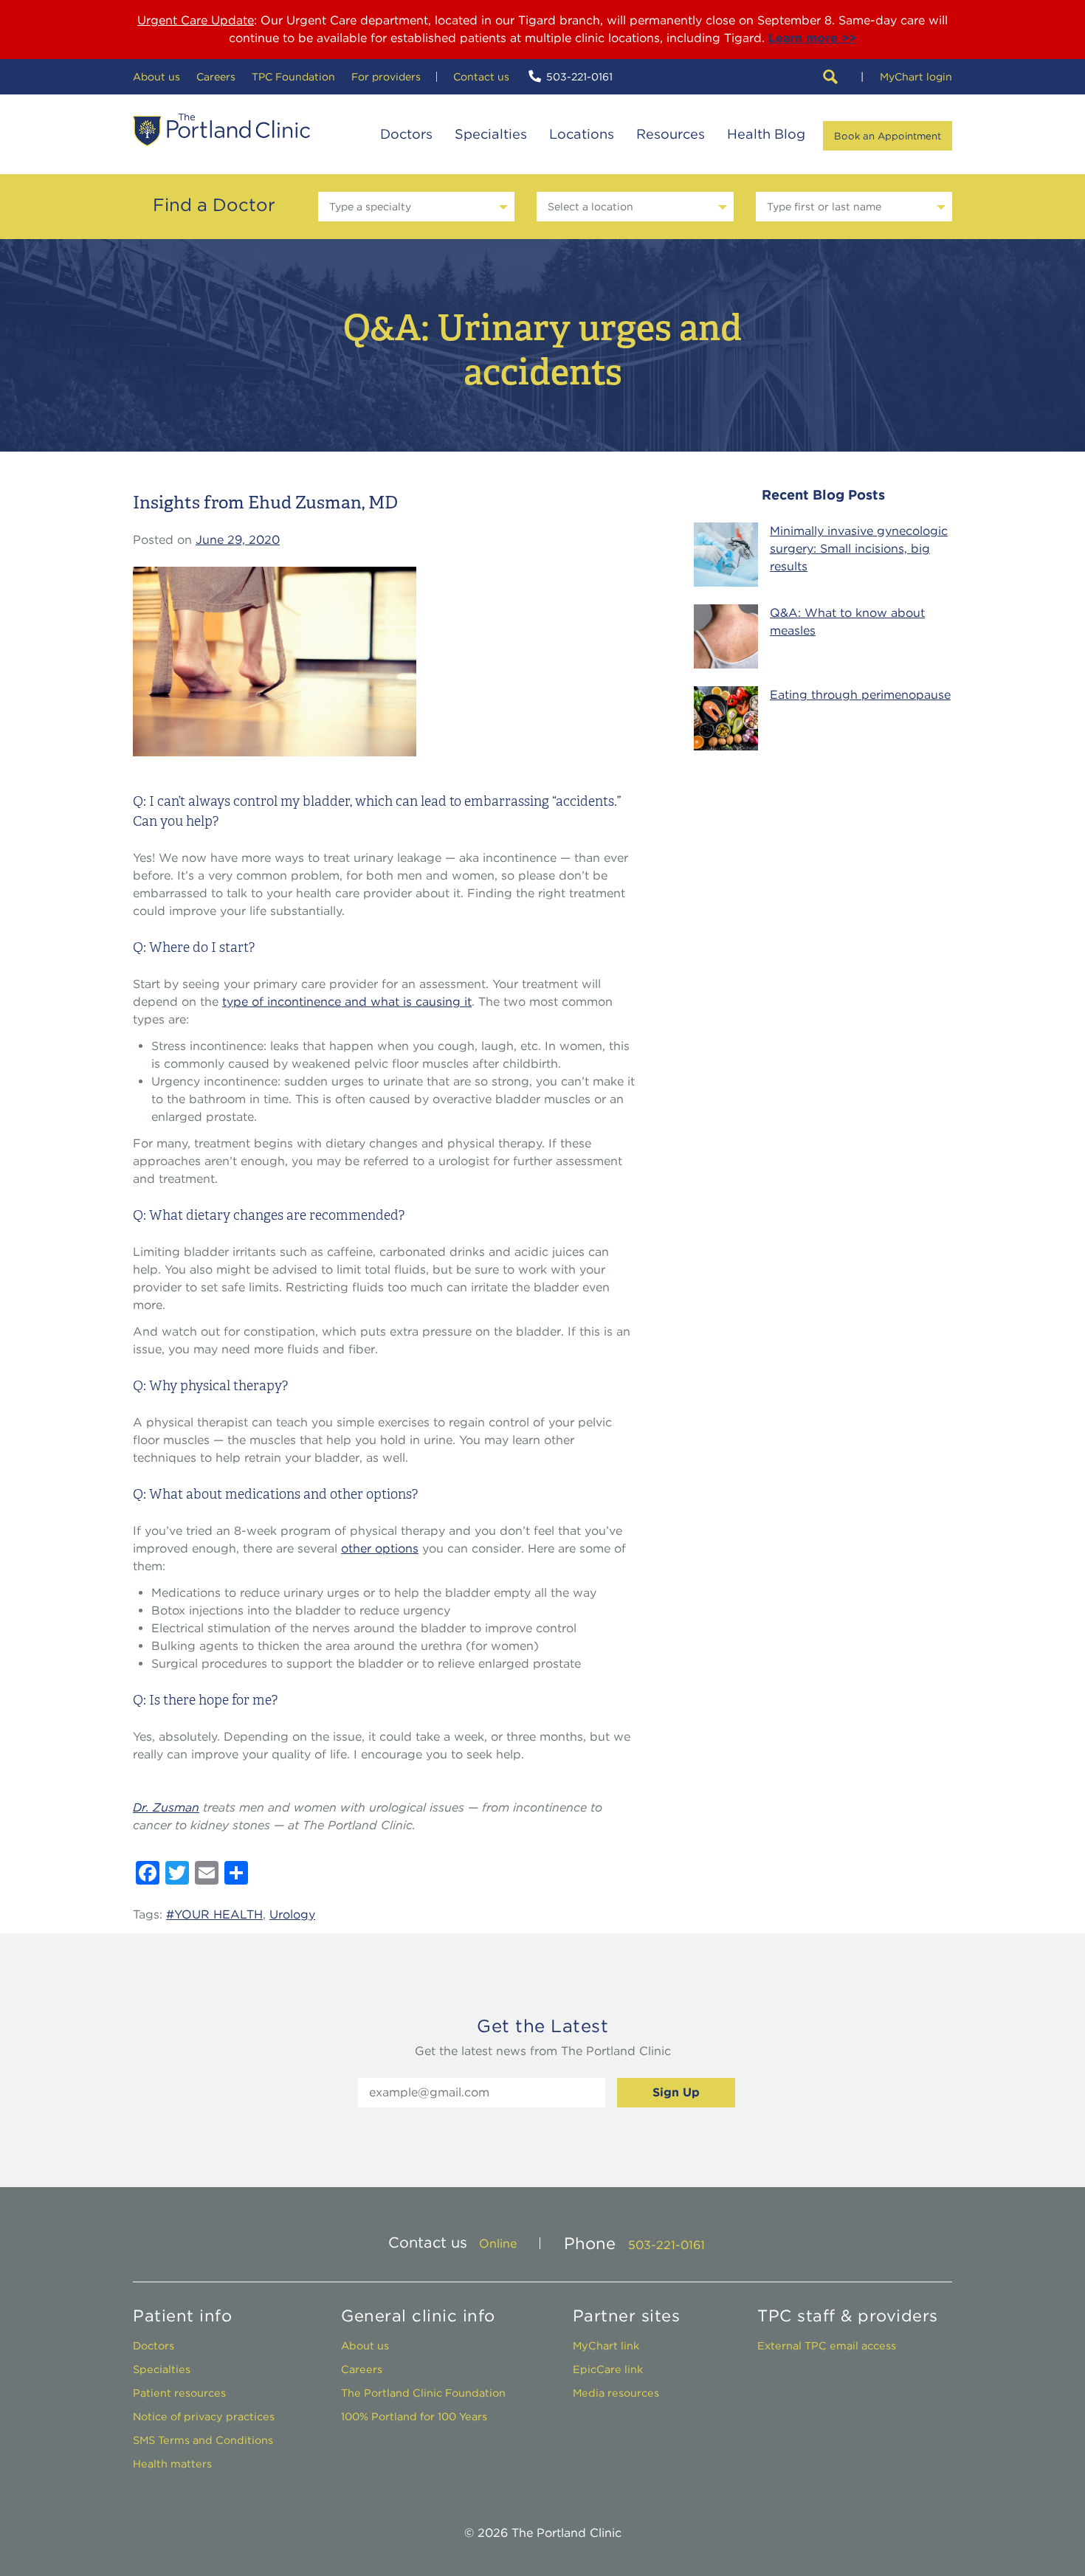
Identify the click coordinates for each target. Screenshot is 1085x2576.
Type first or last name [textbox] (824, 207)
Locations (582, 134)
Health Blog (766, 134)
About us (156, 77)
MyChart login (916, 77)
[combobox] (416, 207)
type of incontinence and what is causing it (347, 1002)
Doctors (406, 134)
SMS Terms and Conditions (203, 2440)
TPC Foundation (293, 77)
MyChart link (606, 2345)
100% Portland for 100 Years (414, 2416)
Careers (216, 77)
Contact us (481, 77)
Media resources (616, 2393)
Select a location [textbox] (590, 207)
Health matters (172, 2463)
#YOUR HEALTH (214, 1914)
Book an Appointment (888, 136)
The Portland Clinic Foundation (423, 2393)
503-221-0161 (579, 77)
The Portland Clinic (221, 130)
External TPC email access (827, 2345)
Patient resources (179, 2393)
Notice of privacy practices (204, 2416)
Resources (671, 134)
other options (380, 1548)
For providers (386, 77)
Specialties (491, 134)
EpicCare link (608, 2369)
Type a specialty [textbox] (370, 207)
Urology (292, 1914)
